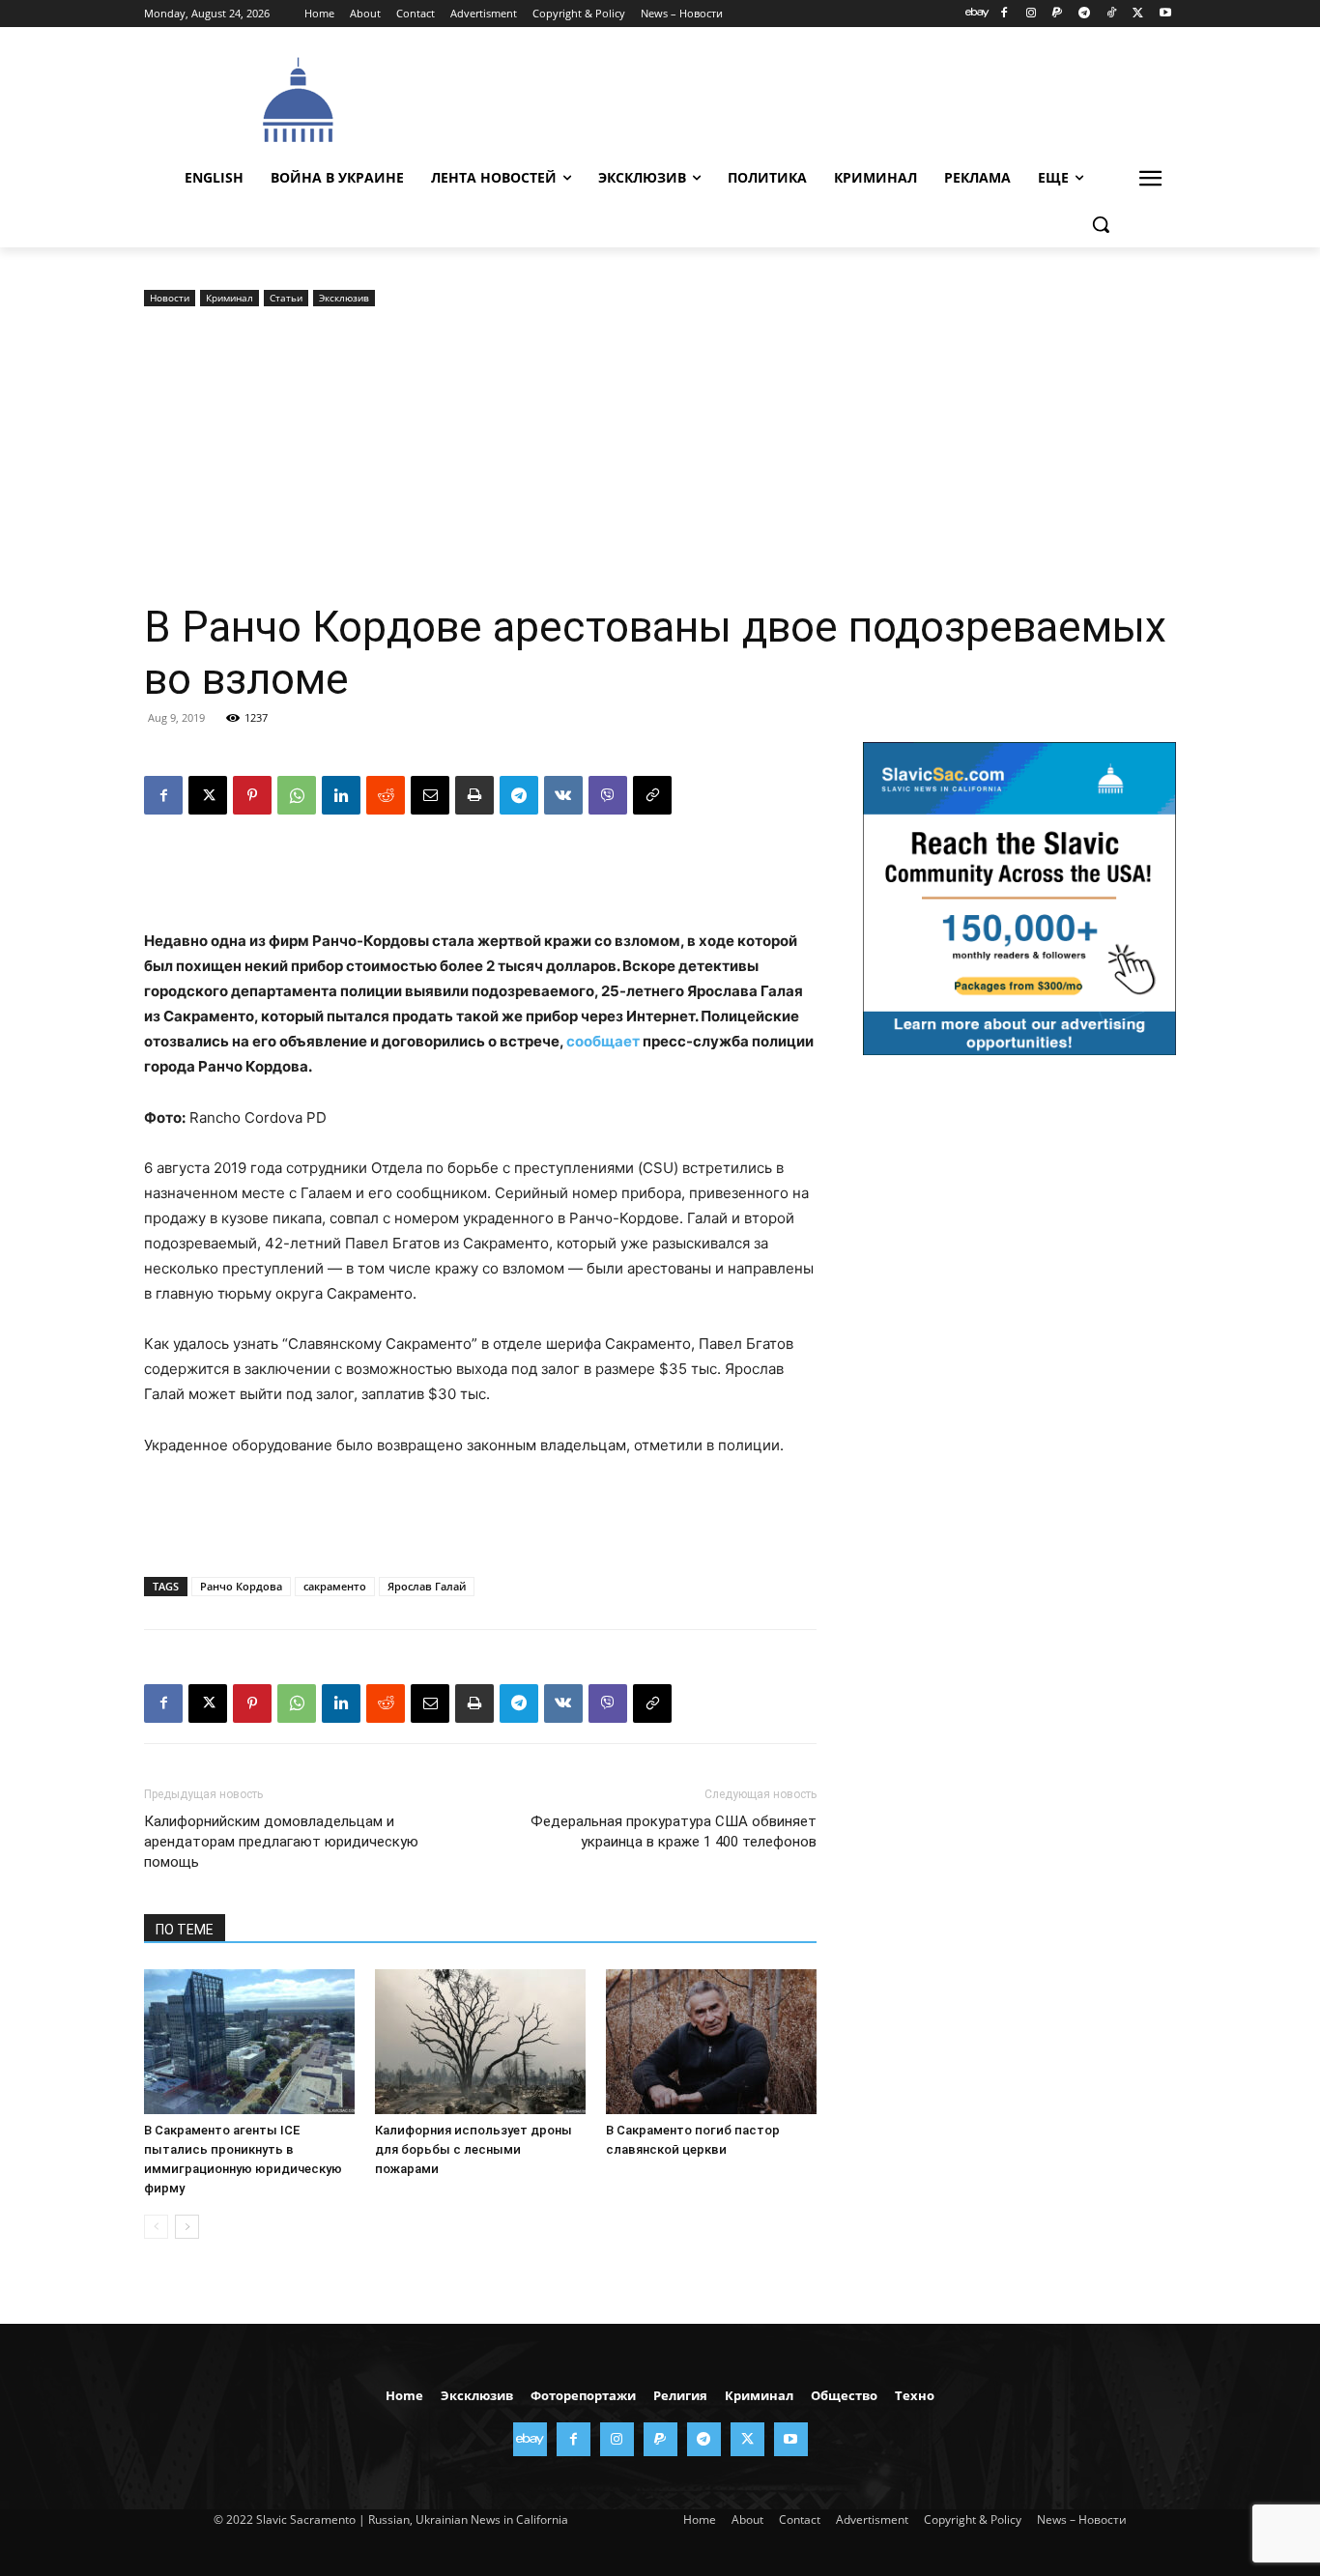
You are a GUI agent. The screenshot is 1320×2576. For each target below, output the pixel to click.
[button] (1101, 224)
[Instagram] (1031, 14)
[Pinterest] (252, 795)
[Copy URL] (652, 795)
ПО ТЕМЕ (185, 1930)
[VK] (563, 795)
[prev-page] (156, 2227)
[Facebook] (1004, 14)
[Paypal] (1058, 14)
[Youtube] (1165, 14)
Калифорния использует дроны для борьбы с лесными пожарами (473, 2149)
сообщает (603, 1041)
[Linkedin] (341, 795)
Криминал (230, 298)
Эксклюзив (344, 298)
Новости (170, 298)
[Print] (474, 795)
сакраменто (335, 1586)
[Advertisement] (805, 98)
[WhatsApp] (297, 795)
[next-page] (187, 2227)
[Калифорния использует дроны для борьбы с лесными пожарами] (480, 2042)
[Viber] (608, 795)
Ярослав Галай (427, 1586)
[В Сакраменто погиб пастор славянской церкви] (711, 2042)
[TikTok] (1112, 14)
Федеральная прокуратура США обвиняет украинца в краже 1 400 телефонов (674, 1832)
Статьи (286, 298)
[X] (1138, 14)
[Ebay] (977, 14)
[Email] (430, 795)
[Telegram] (1085, 14)
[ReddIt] (386, 795)
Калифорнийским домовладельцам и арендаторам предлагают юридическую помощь (281, 1842)
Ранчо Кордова (241, 1586)
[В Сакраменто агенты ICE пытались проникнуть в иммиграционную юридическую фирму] (249, 2042)
